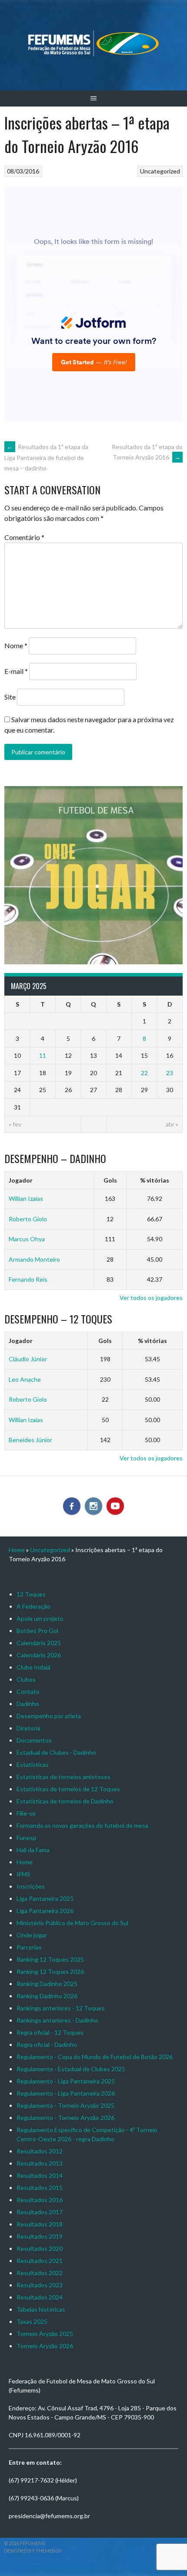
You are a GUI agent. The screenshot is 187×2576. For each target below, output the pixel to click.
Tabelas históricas (41, 2309)
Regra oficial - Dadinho (47, 2044)
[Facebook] (72, 1506)
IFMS (23, 1874)
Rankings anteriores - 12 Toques (61, 2008)
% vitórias (155, 1180)
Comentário (24, 537)
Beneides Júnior (30, 1440)
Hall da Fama (33, 1850)
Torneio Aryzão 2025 (45, 2334)
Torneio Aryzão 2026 (45, 2346)
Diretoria (28, 1728)
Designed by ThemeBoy (33, 2551)
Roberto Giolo (28, 1219)
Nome (16, 645)
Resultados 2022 (40, 2273)
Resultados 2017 (40, 2212)
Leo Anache (25, 1379)
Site (10, 697)
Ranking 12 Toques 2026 (50, 1971)
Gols (110, 1180)
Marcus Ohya (27, 1239)
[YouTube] (115, 1506)
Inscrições (31, 1886)
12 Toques (31, 1594)
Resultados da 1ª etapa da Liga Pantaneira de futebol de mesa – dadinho (46, 457)
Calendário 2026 (39, 1655)
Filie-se (26, 1813)
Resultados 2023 (40, 2285)
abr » (172, 1124)
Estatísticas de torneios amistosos (63, 1777)
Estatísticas (33, 1765)
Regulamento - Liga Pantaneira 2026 (66, 2093)
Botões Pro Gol (37, 1631)
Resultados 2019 (40, 2236)
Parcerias (29, 1947)
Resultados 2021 (40, 2261)
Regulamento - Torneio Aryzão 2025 (65, 2105)
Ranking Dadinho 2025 (47, 1984)
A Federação (33, 1606)
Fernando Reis (28, 1279)
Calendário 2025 (39, 1643)
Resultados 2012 (40, 2151)
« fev (15, 1124)
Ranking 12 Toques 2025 (50, 1959)
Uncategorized (160, 171)
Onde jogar (32, 1935)
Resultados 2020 (40, 2248)
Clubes (26, 1679)
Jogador (21, 1180)
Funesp (27, 1838)
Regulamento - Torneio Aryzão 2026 (65, 2118)
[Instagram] (93, 1506)
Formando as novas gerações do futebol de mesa (82, 1825)
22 (144, 1073)
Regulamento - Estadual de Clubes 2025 (71, 2069)
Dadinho (28, 1704)
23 (170, 1073)
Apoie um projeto (40, 1618)
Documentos (34, 1740)
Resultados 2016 (40, 2200)
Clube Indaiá (33, 1667)
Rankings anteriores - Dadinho (57, 2020)
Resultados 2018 (40, 2224)
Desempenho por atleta (49, 1716)
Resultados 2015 (40, 2188)
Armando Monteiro (34, 1259)
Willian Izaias (26, 1198)
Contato (28, 1691)
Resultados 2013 (40, 2163)
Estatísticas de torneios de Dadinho (65, 1801)
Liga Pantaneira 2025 (45, 1898)
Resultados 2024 (40, 2297)
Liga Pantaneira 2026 (45, 1911)
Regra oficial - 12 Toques (50, 2032)
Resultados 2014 (40, 2175)
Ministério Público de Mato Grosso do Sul (72, 1923)
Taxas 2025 (32, 2321)
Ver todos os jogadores (151, 1298)
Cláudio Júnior (28, 1359)
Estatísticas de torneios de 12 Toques (68, 1789)
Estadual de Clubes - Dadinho (56, 1752)
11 (43, 1055)
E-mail (16, 671)
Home (17, 1550)
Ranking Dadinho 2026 (47, 1996)
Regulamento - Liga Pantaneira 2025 (66, 2081)
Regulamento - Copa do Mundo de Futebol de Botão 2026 (95, 2057)
